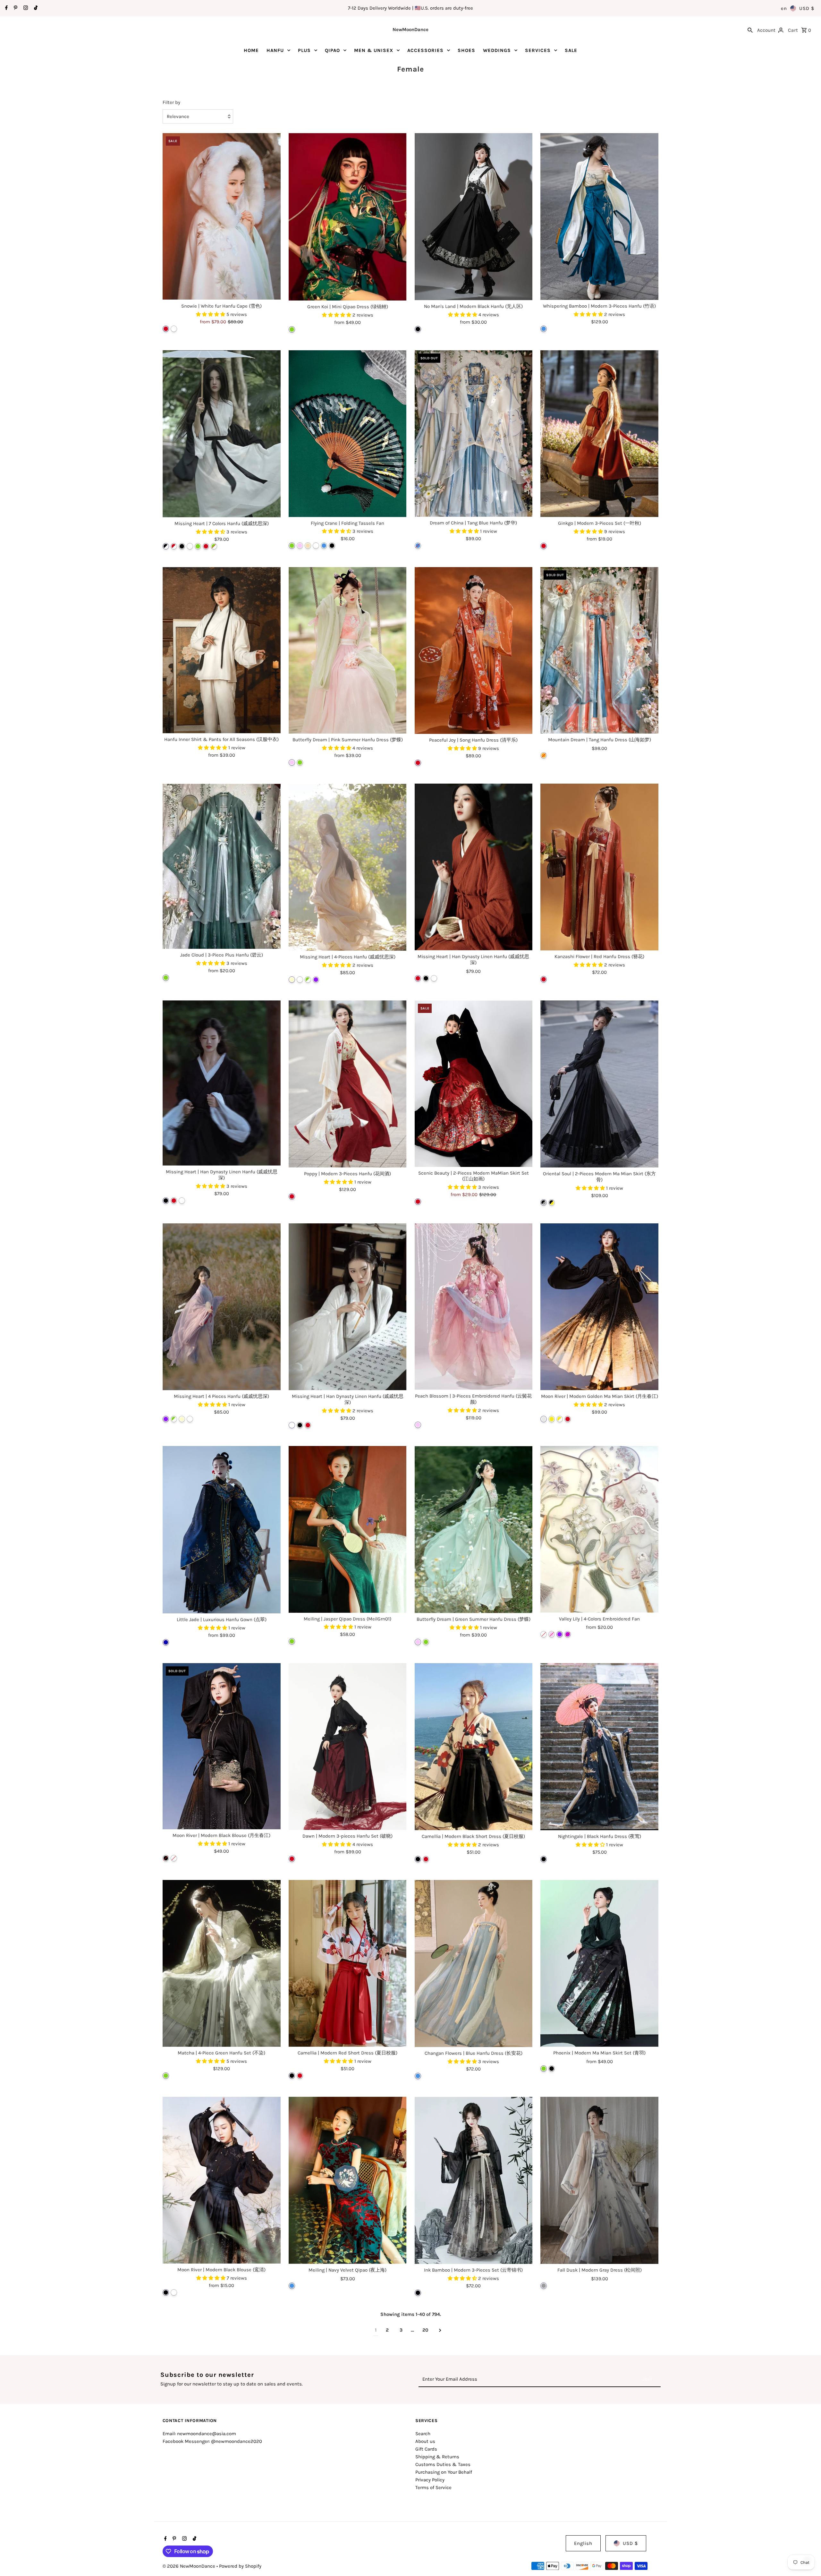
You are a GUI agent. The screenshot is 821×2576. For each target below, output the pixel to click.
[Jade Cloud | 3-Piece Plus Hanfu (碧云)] (222, 866)
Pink (300, 546)
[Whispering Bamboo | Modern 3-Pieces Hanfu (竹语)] (599, 217)
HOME (251, 50)
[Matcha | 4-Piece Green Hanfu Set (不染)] (222, 1963)
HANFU (275, 50)
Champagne (292, 980)
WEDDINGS (497, 50)
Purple (316, 980)
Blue (544, 329)
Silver (544, 1419)
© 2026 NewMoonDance (190, 2566)
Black (418, 329)
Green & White (214, 546)
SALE (571, 50)
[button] (211, 314)
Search (423, 2434)
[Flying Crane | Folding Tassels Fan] (348, 434)
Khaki (308, 546)
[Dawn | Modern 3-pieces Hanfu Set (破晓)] (348, 1747)
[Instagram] (25, 8)
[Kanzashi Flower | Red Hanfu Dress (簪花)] (599, 867)
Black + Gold (552, 1203)
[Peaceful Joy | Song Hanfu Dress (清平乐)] (474, 651)
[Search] (750, 30)
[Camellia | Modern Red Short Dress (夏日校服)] (348, 1963)
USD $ (807, 8)
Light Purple (568, 1634)
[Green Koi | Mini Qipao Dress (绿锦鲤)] (348, 217)
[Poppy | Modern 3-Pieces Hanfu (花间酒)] (348, 1084)
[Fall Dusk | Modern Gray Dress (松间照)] (599, 2180)
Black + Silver (544, 1203)
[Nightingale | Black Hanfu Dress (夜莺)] (599, 1747)
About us (425, 2441)
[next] (440, 2330)
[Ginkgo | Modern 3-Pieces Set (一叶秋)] (599, 434)
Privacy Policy (430, 2480)
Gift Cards (426, 2449)
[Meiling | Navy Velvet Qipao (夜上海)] (348, 2180)
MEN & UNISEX (374, 50)
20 (425, 2330)
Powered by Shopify (240, 2566)
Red (166, 329)
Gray (544, 2286)
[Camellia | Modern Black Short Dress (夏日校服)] (474, 1747)
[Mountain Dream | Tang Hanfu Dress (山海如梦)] (599, 650)
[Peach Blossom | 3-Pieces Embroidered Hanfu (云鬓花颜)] (474, 1307)
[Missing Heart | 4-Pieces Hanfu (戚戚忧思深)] (348, 867)
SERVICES (538, 50)
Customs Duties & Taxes (443, 2464)
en (784, 8)
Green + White (308, 980)
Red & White (174, 546)
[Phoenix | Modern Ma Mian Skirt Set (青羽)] (599, 1964)
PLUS (304, 50)
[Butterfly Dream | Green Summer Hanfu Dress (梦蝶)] (474, 1530)
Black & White (166, 546)
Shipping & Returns (437, 2457)
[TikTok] (35, 8)
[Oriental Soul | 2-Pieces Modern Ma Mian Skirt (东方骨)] (599, 1084)
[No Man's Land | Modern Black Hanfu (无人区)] (474, 217)
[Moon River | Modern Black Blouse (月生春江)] (222, 1746)
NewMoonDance (410, 30)
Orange (544, 755)
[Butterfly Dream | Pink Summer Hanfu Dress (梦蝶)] (348, 650)
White (174, 329)
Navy (166, 1642)
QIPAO (332, 50)
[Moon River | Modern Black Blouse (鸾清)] (222, 2180)
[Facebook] (6, 8)
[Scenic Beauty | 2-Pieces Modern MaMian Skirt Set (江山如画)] (474, 1084)
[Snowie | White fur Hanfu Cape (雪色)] (222, 217)
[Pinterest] (15, 8)
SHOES (466, 50)
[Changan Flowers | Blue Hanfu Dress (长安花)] (474, 1964)
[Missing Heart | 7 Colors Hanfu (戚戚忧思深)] (222, 434)
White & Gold (560, 1419)
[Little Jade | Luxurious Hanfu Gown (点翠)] (222, 1530)
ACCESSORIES (425, 50)
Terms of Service (433, 2487)
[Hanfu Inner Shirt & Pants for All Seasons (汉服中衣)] (222, 650)
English (583, 2543)
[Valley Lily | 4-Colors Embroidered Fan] (599, 1529)
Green (292, 329)
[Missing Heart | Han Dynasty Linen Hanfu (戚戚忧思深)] (474, 867)
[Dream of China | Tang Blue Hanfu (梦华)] (474, 434)
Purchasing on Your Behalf (444, 2472)
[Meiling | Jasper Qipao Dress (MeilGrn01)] (348, 1529)
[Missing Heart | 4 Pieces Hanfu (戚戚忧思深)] (222, 1307)
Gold (552, 1419)
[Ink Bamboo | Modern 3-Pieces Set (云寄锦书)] (474, 2180)
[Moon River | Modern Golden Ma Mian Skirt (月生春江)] (599, 1307)
